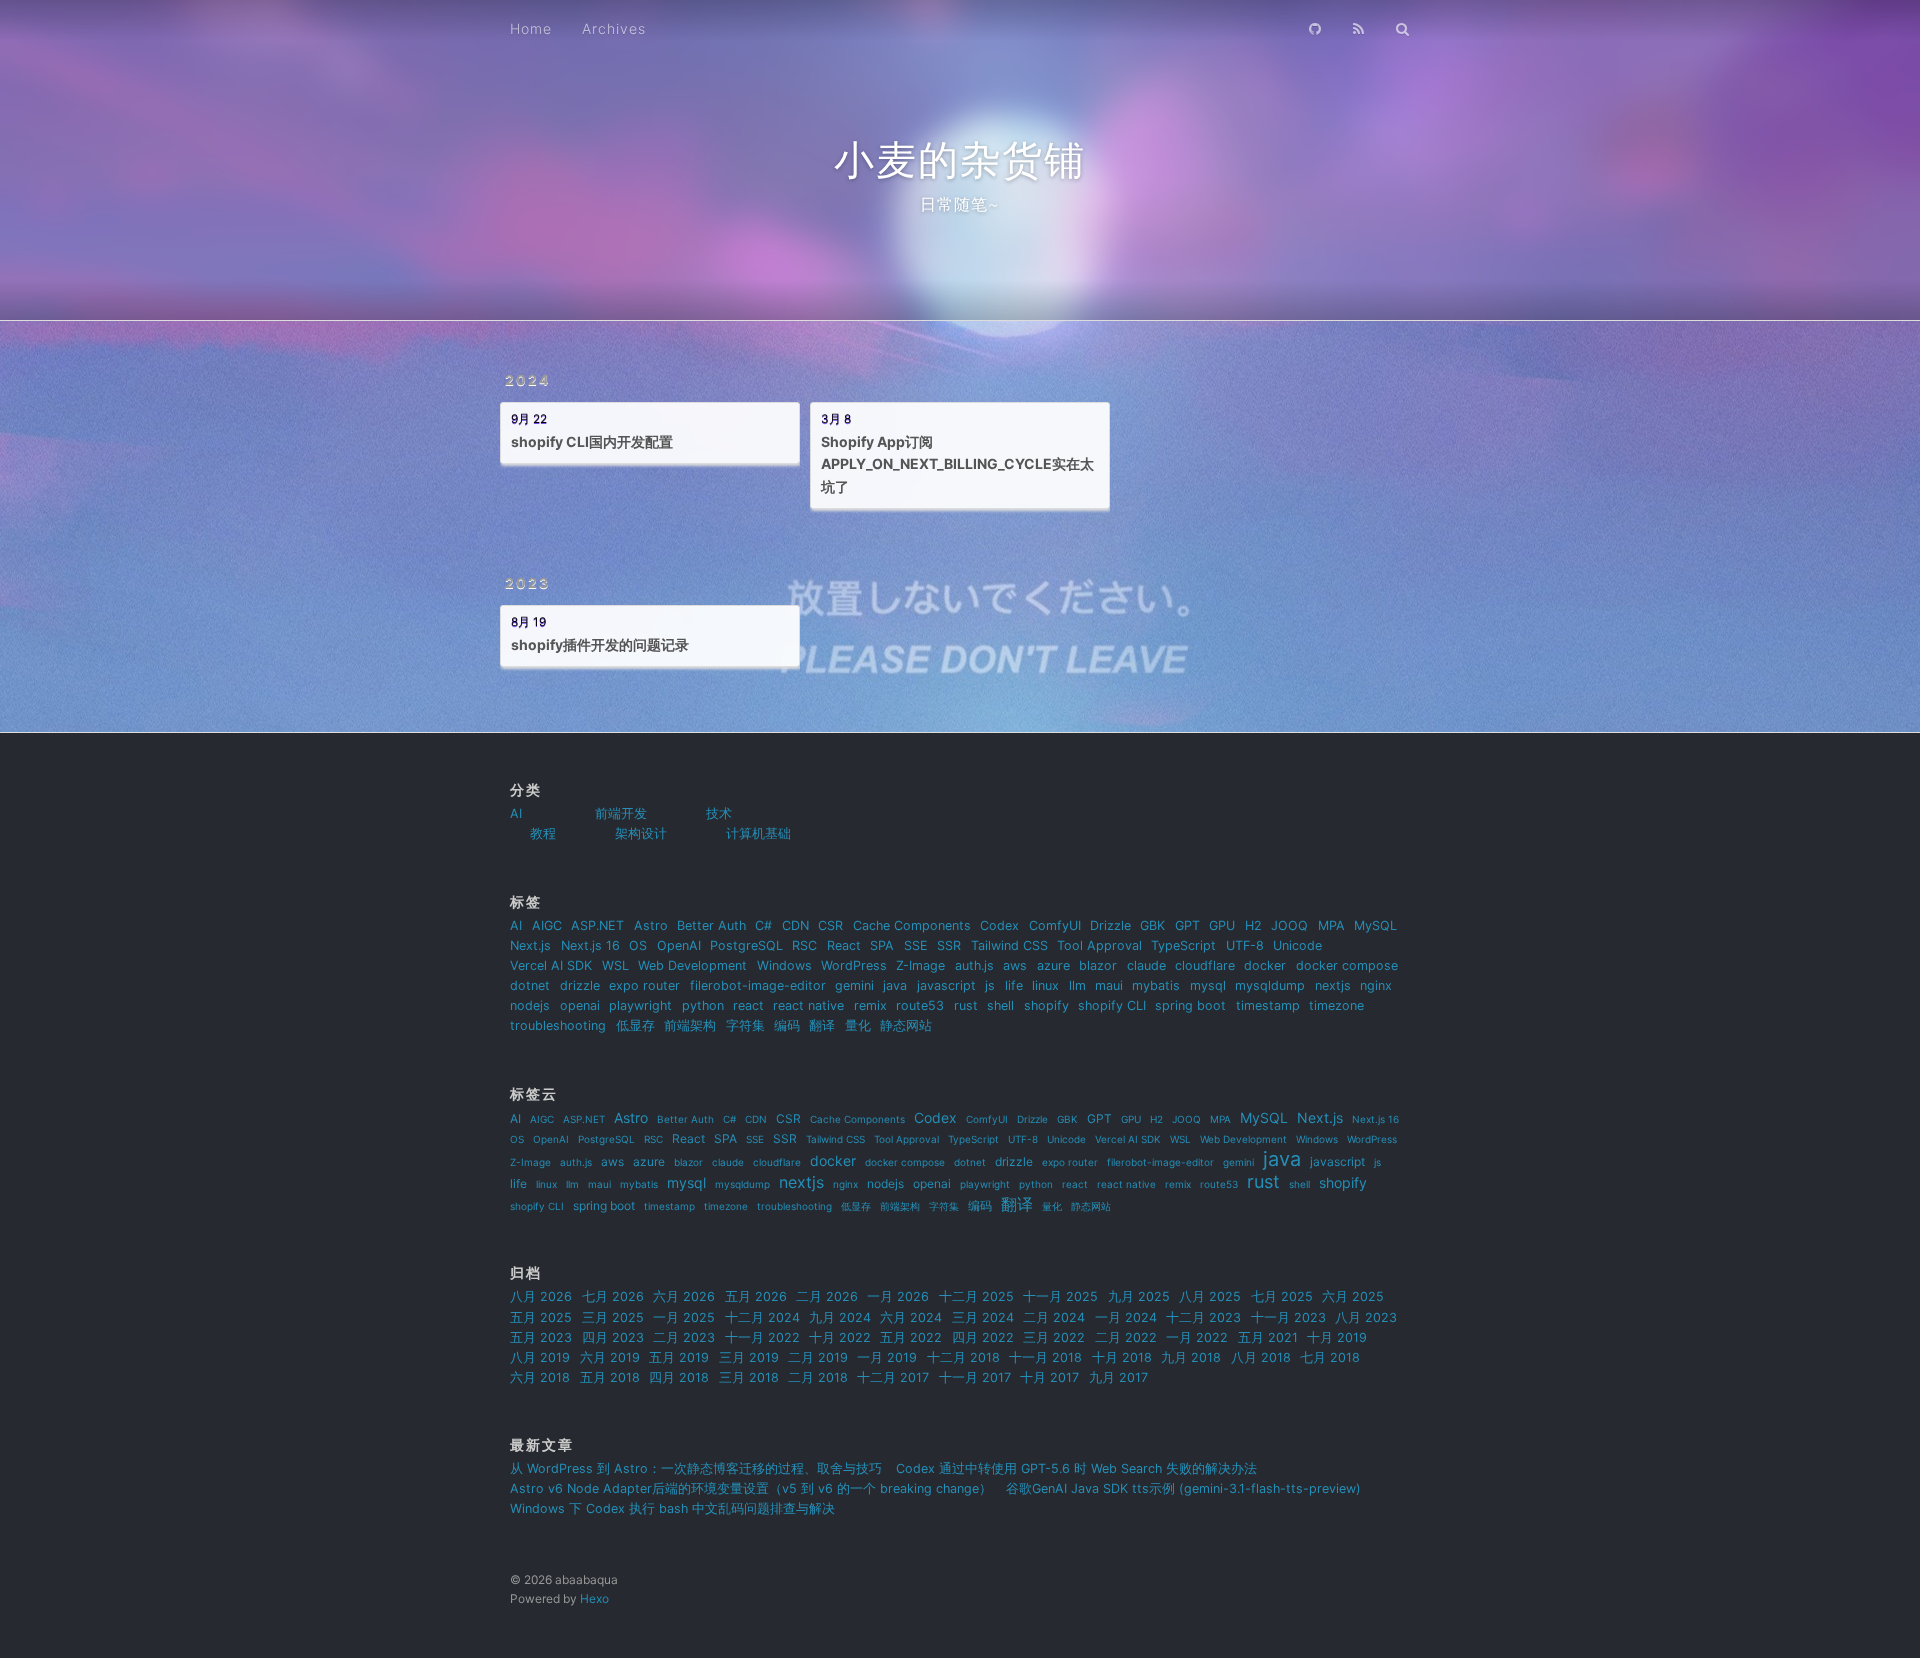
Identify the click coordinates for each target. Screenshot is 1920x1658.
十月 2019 (1337, 1337)
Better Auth (711, 925)
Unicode (1297, 945)
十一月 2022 (762, 1337)
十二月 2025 (976, 1296)
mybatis (1156, 985)
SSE (916, 945)
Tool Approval (1099, 945)
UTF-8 (1245, 945)
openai (580, 1005)
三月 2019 (749, 1357)
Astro (651, 925)
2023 (527, 582)
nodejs (530, 1005)
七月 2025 (1282, 1296)
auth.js (974, 965)
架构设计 (641, 833)
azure (1053, 965)
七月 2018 (1330, 1357)
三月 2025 (613, 1317)
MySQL (1375, 925)
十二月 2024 (762, 1317)
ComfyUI (1055, 925)
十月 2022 (840, 1337)
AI (516, 813)
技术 (719, 813)
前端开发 (621, 813)
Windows (784, 965)
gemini (854, 985)
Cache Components (912, 925)
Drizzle (1110, 925)
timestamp (1268, 1005)
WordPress (854, 965)
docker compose (1347, 965)
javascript (946, 985)
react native (808, 1005)
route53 (920, 1005)
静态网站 (906, 1025)
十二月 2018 (963, 1357)
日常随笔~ (959, 204)
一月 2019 (887, 1357)
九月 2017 (1118, 1377)
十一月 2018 (1045, 1357)
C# (763, 925)
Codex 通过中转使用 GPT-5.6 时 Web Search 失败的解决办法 (1076, 1468)
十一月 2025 (1060, 1296)
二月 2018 (818, 1377)
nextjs (1333, 985)
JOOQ (1289, 925)
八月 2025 (1210, 1296)
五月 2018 (610, 1377)
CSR (830, 925)
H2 (1253, 925)
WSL (615, 965)
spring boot (1190, 1005)
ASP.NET (597, 925)
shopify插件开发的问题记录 (600, 644)
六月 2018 (540, 1377)
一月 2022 (1197, 1337)
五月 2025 (541, 1317)
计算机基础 (758, 833)
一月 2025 (684, 1317)
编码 (787, 1025)
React (844, 945)
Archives (614, 28)
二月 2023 (684, 1337)
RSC (804, 945)
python (703, 1005)
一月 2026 (898, 1296)
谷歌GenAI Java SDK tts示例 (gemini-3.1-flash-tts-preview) (1183, 1488)
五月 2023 (541, 1337)
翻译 (822, 1025)
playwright (640, 1005)
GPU (1222, 925)
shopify (1046, 1005)
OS (638, 945)
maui (1109, 985)
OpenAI (679, 945)
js (990, 985)
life (1014, 985)
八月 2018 (1261, 1357)
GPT (1187, 925)
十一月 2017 (975, 1377)
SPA (882, 945)
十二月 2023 (1203, 1317)
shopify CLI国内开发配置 (592, 441)
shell (1000, 1005)
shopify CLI (1112, 1005)
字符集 (745, 1025)
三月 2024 (983, 1317)
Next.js (530, 945)
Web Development (692, 965)
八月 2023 (1366, 1317)
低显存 (635, 1025)
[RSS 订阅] (1359, 27)
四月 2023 (613, 1337)
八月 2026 (541, 1296)
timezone (1336, 1005)
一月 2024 (1126, 1317)
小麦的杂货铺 (960, 159)
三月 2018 (749, 1377)
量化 (858, 1025)
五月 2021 (1268, 1337)
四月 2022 (983, 1337)
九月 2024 (840, 1317)
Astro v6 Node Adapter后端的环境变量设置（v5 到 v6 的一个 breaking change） (751, 1488)
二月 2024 (1054, 1317)
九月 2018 (1191, 1357)
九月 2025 (1139, 1296)
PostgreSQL (746, 945)
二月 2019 (818, 1357)
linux (1045, 985)
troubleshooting (558, 1025)
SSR (949, 945)
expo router (644, 985)
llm (1077, 985)
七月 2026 (613, 1296)
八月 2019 (540, 1357)
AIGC (547, 925)
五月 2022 (911, 1337)
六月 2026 (684, 1296)
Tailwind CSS (1009, 945)
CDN (795, 925)
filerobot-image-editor (758, 985)
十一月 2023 (1288, 1317)
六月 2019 (610, 1357)
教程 (543, 833)
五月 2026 (756, 1296)
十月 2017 (1049, 1377)
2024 (527, 379)
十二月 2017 (893, 1377)
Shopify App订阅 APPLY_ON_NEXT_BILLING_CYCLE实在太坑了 (957, 464)
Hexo (594, 1598)
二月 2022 (1126, 1337)
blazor (1098, 965)
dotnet (530, 985)
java (895, 985)
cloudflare (1205, 965)
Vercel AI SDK (551, 965)
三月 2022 (1054, 1337)
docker (1265, 965)
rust (966, 1005)
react (748, 1005)
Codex (999, 925)
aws (1015, 965)
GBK (1152, 925)
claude (1146, 965)
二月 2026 (827, 1296)
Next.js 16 (590, 945)
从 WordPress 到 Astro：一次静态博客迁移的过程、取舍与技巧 (696, 1468)
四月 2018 (679, 1377)
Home (531, 28)
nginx (1376, 985)
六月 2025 (1353, 1296)
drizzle (580, 985)
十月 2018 (1122, 1357)
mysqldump (1270, 985)
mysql (1208, 985)
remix (870, 1005)
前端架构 (690, 1025)
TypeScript (1183, 945)
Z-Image (920, 965)
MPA (1331, 925)
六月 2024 (911, 1317)
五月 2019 (679, 1357)
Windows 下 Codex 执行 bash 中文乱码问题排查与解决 (672, 1508)
